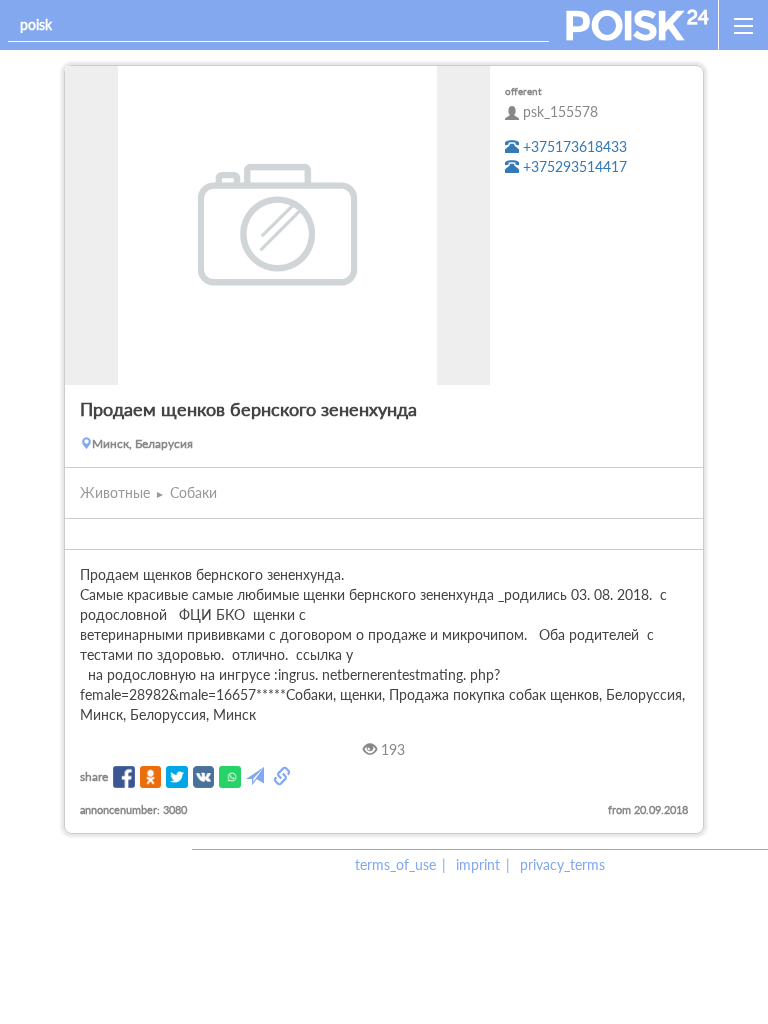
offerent (523, 91)
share (94, 776)
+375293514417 (573, 166)
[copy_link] (284, 777)
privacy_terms (562, 864)
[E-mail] (257, 777)
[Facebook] (124, 777)
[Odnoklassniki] (151, 777)
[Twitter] (177, 777)
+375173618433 (573, 146)
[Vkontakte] (204, 777)
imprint (478, 864)
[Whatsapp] (230, 777)
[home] (637, 25)
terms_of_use (395, 864)
